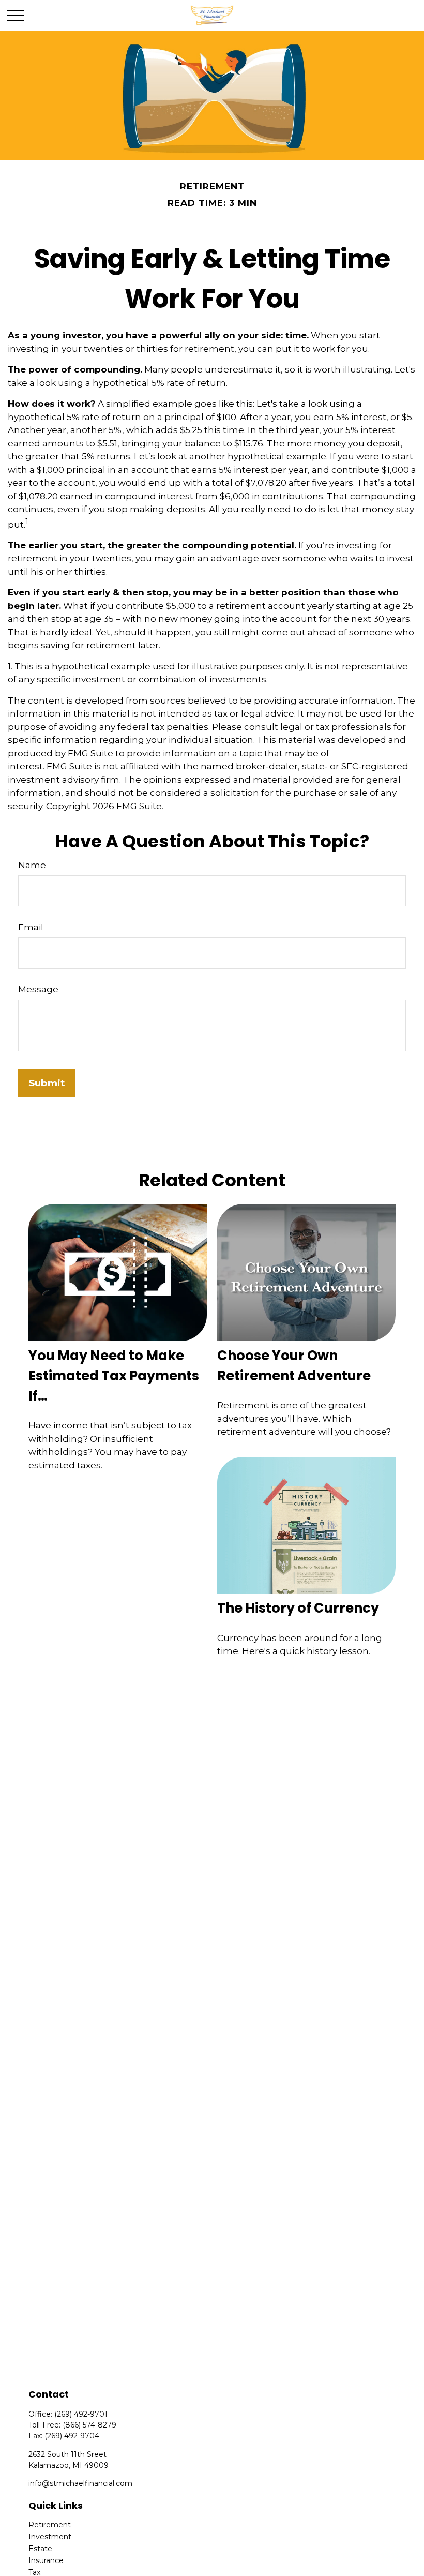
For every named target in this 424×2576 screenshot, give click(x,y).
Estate (40, 2549)
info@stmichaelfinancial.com (80, 2483)
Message (38, 989)
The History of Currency (298, 1608)
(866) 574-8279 (89, 2425)
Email (31, 927)
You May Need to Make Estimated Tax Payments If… (114, 1376)
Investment (50, 2537)
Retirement (50, 2525)
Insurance (46, 2560)
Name (32, 865)
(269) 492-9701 (81, 2414)
